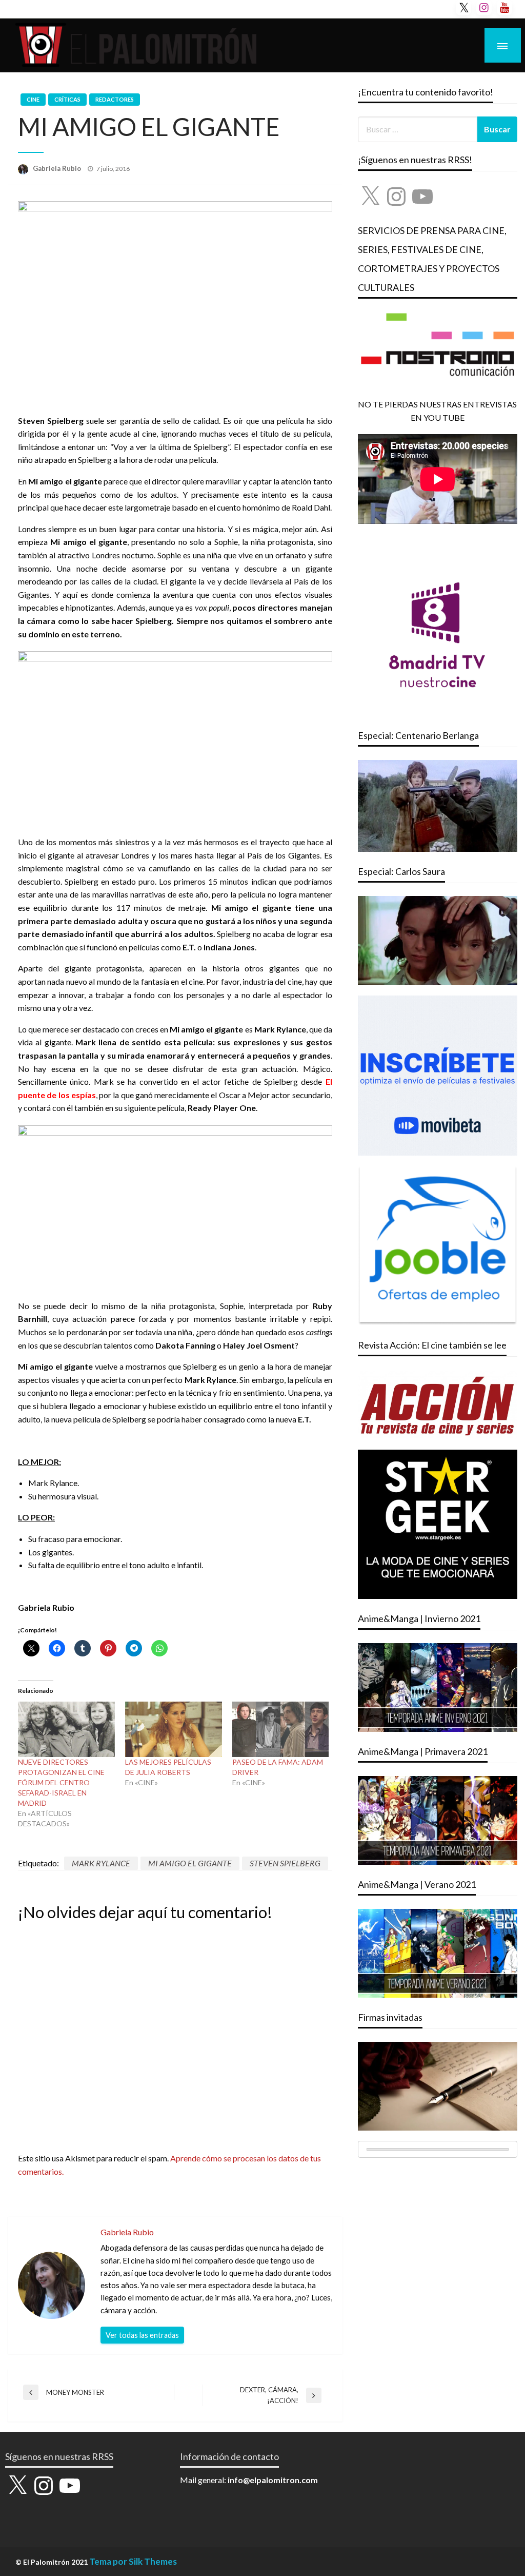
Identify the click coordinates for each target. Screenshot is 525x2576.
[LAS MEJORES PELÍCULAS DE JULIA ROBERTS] (174, 1729)
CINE (33, 99)
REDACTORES (115, 99)
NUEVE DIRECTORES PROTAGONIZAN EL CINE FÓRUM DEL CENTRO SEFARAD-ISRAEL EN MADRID (61, 1782)
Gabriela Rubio (58, 168)
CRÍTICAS (67, 99)
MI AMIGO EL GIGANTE (190, 1863)
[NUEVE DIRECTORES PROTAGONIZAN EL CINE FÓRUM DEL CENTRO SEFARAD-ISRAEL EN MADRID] (66, 1729)
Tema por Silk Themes (133, 2561)
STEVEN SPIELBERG (285, 1863)
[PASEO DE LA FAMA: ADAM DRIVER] (281, 1729)
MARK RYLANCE (101, 1863)
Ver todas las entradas (142, 2335)
